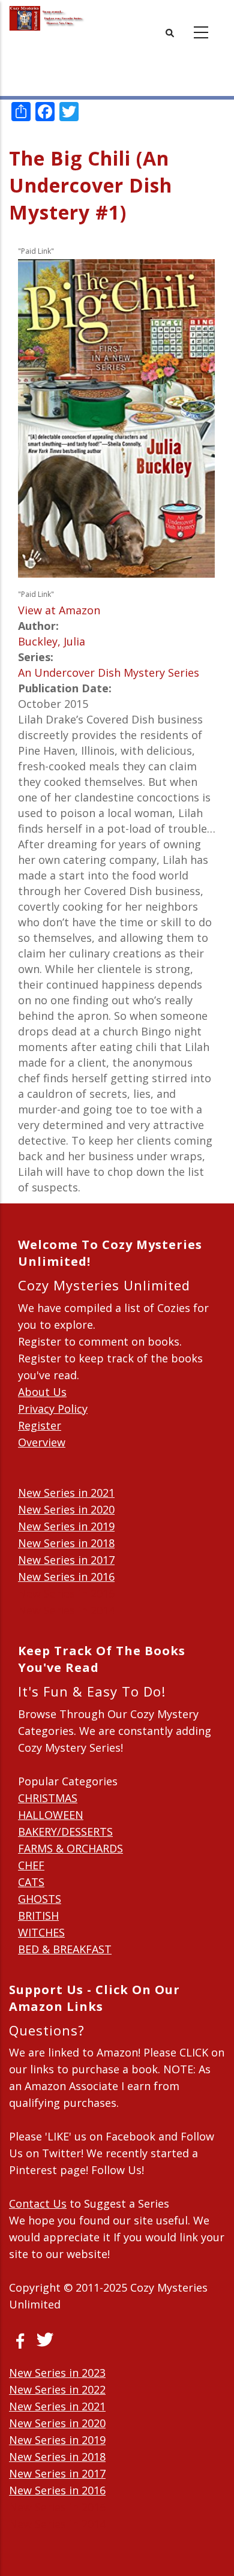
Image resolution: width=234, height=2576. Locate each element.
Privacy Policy (53, 1409)
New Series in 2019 (66, 1526)
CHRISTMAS (48, 1798)
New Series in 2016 (66, 1577)
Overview (42, 1442)
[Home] (47, 18)
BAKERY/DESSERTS (65, 1832)
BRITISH (38, 1916)
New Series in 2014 (66, 1610)
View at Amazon (59, 610)
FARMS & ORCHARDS (70, 1848)
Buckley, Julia (52, 641)
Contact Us (38, 2203)
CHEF (31, 1865)
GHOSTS (40, 1899)
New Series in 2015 (66, 1593)
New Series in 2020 (66, 1509)
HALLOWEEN (51, 1815)
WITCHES (41, 1932)
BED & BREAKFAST (65, 1949)
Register (40, 1425)
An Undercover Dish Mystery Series (109, 672)
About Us (42, 1392)
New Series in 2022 (57, 2389)
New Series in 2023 (57, 2373)
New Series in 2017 (66, 1560)
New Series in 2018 (66, 1543)
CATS (31, 1882)
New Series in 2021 (66, 1493)
